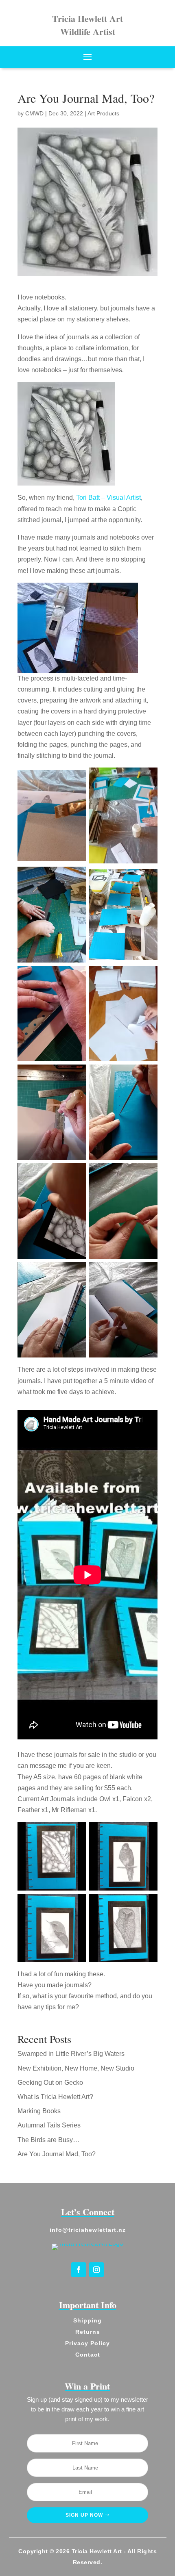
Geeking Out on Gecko (50, 2083)
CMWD (34, 113)
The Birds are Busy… (48, 2140)
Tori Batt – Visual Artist (108, 498)
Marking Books (39, 2111)
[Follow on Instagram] (96, 2270)
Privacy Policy (87, 2343)
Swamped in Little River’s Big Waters (71, 2054)
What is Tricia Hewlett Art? (55, 2097)
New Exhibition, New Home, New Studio (76, 2068)
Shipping (87, 2320)
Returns (88, 2332)
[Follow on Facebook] (79, 2270)
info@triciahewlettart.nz (88, 2230)
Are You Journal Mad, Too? (57, 2154)
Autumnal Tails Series (49, 2125)
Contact (88, 2355)
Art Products (103, 113)
